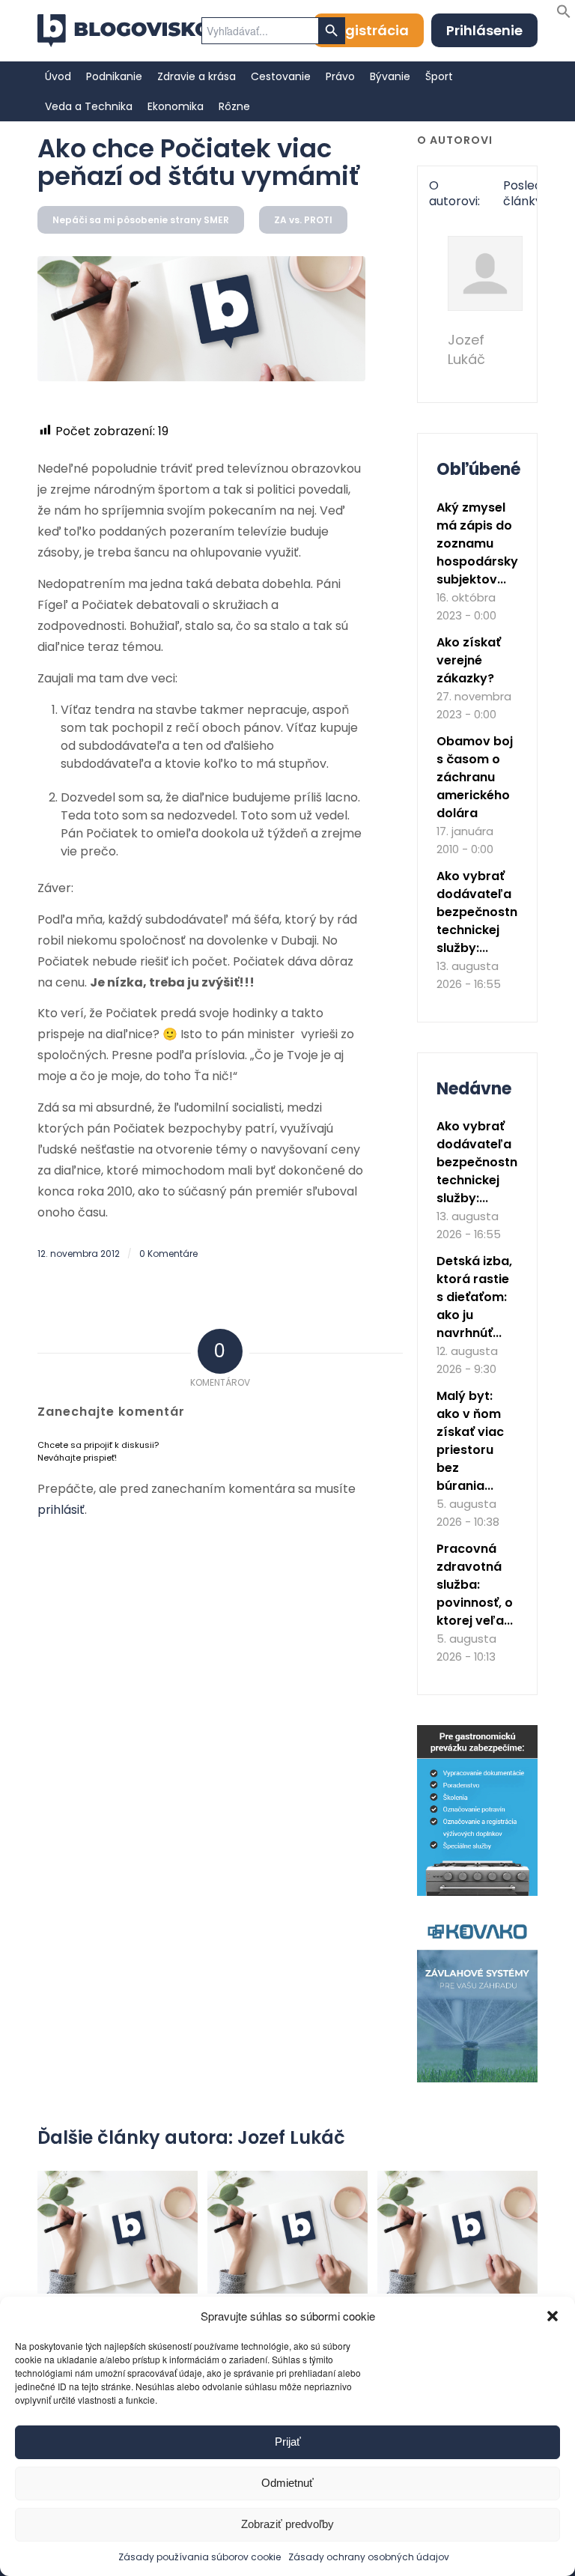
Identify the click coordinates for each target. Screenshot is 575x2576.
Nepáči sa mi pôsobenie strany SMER (141, 220)
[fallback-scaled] (201, 318)
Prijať (288, 2442)
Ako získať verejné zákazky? (469, 660)
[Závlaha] (477, 2079)
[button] (553, 2316)
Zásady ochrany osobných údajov (369, 2557)
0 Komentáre (168, 1254)
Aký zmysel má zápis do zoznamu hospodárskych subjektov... (485, 543)
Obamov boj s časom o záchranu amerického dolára (475, 777)
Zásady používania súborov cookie (200, 2557)
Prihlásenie (484, 30)
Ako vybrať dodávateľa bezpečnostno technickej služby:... (481, 912)
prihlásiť (61, 1510)
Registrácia (369, 30)
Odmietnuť (287, 2483)
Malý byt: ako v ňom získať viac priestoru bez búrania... (470, 1441)
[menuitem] (58, 76)
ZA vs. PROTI (303, 220)
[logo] (124, 31)
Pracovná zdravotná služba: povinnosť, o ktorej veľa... (475, 1585)
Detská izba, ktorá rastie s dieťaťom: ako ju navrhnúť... (474, 1297)
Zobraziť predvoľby (287, 2524)
